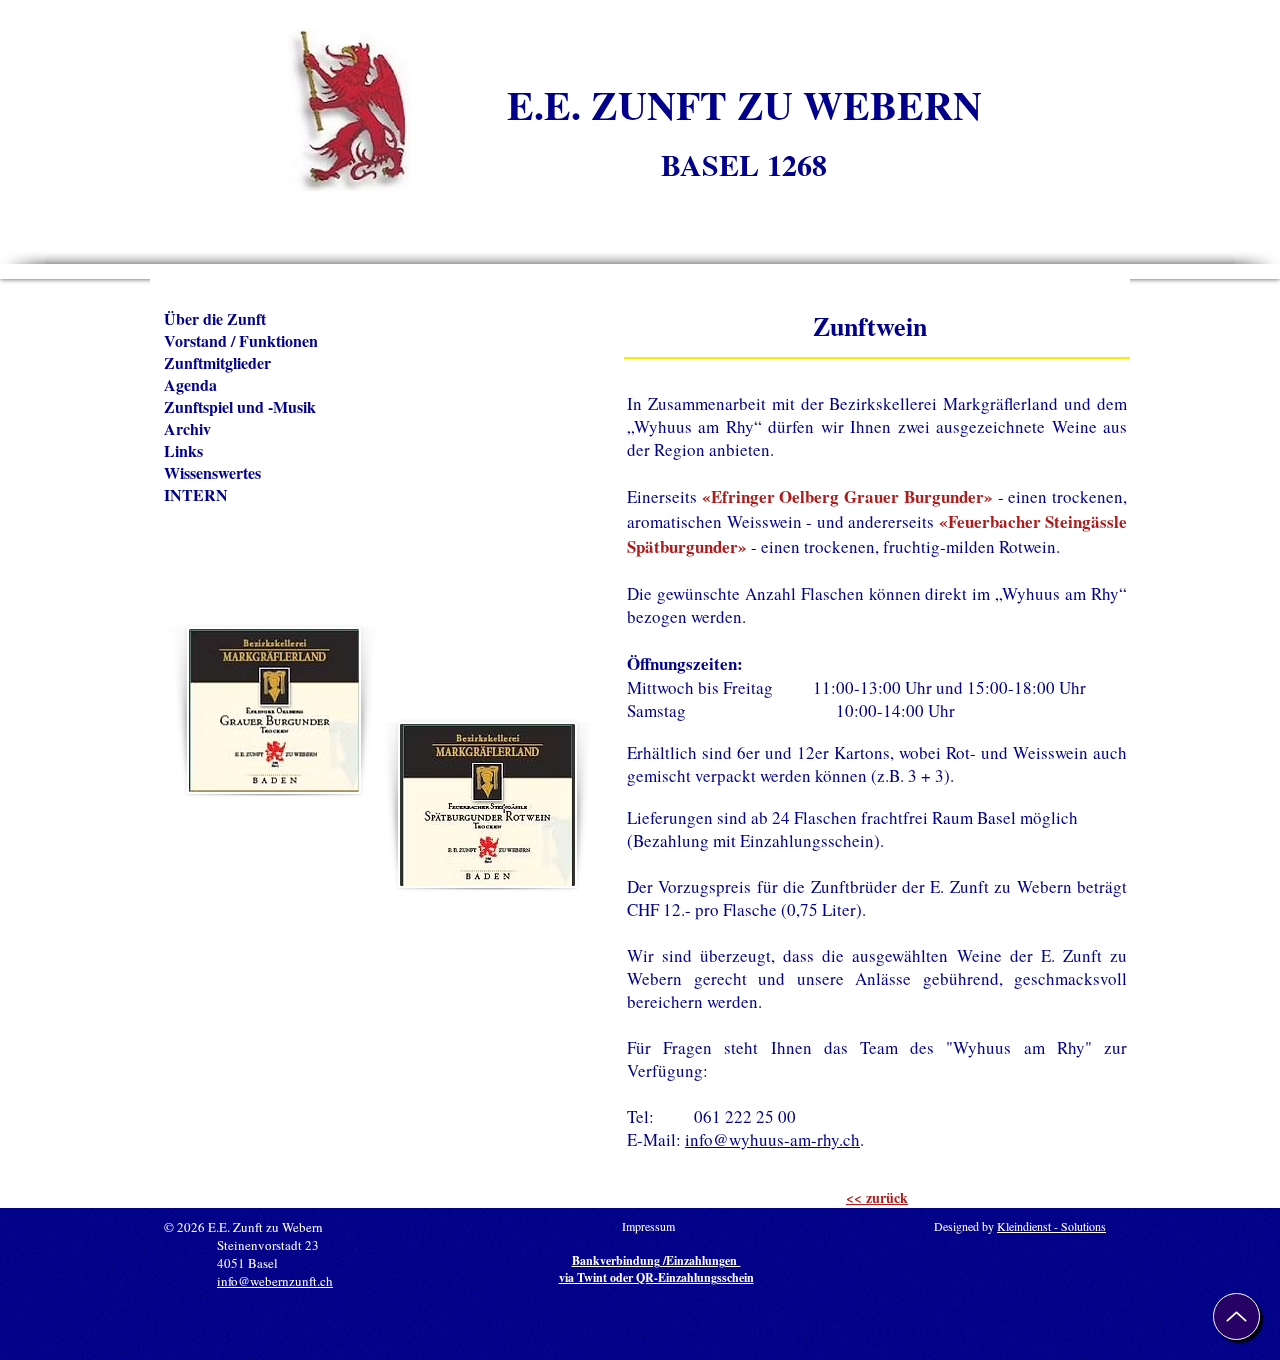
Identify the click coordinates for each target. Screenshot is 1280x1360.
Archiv (187, 429)
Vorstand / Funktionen (241, 341)
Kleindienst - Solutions (1051, 1226)
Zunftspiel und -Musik (240, 407)
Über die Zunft (215, 319)
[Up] (1236, 1316)
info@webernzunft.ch (275, 1281)
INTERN (196, 495)
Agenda (190, 385)
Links (183, 451)
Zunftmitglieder (217, 363)
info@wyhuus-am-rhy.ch (772, 1139)
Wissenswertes (212, 473)
